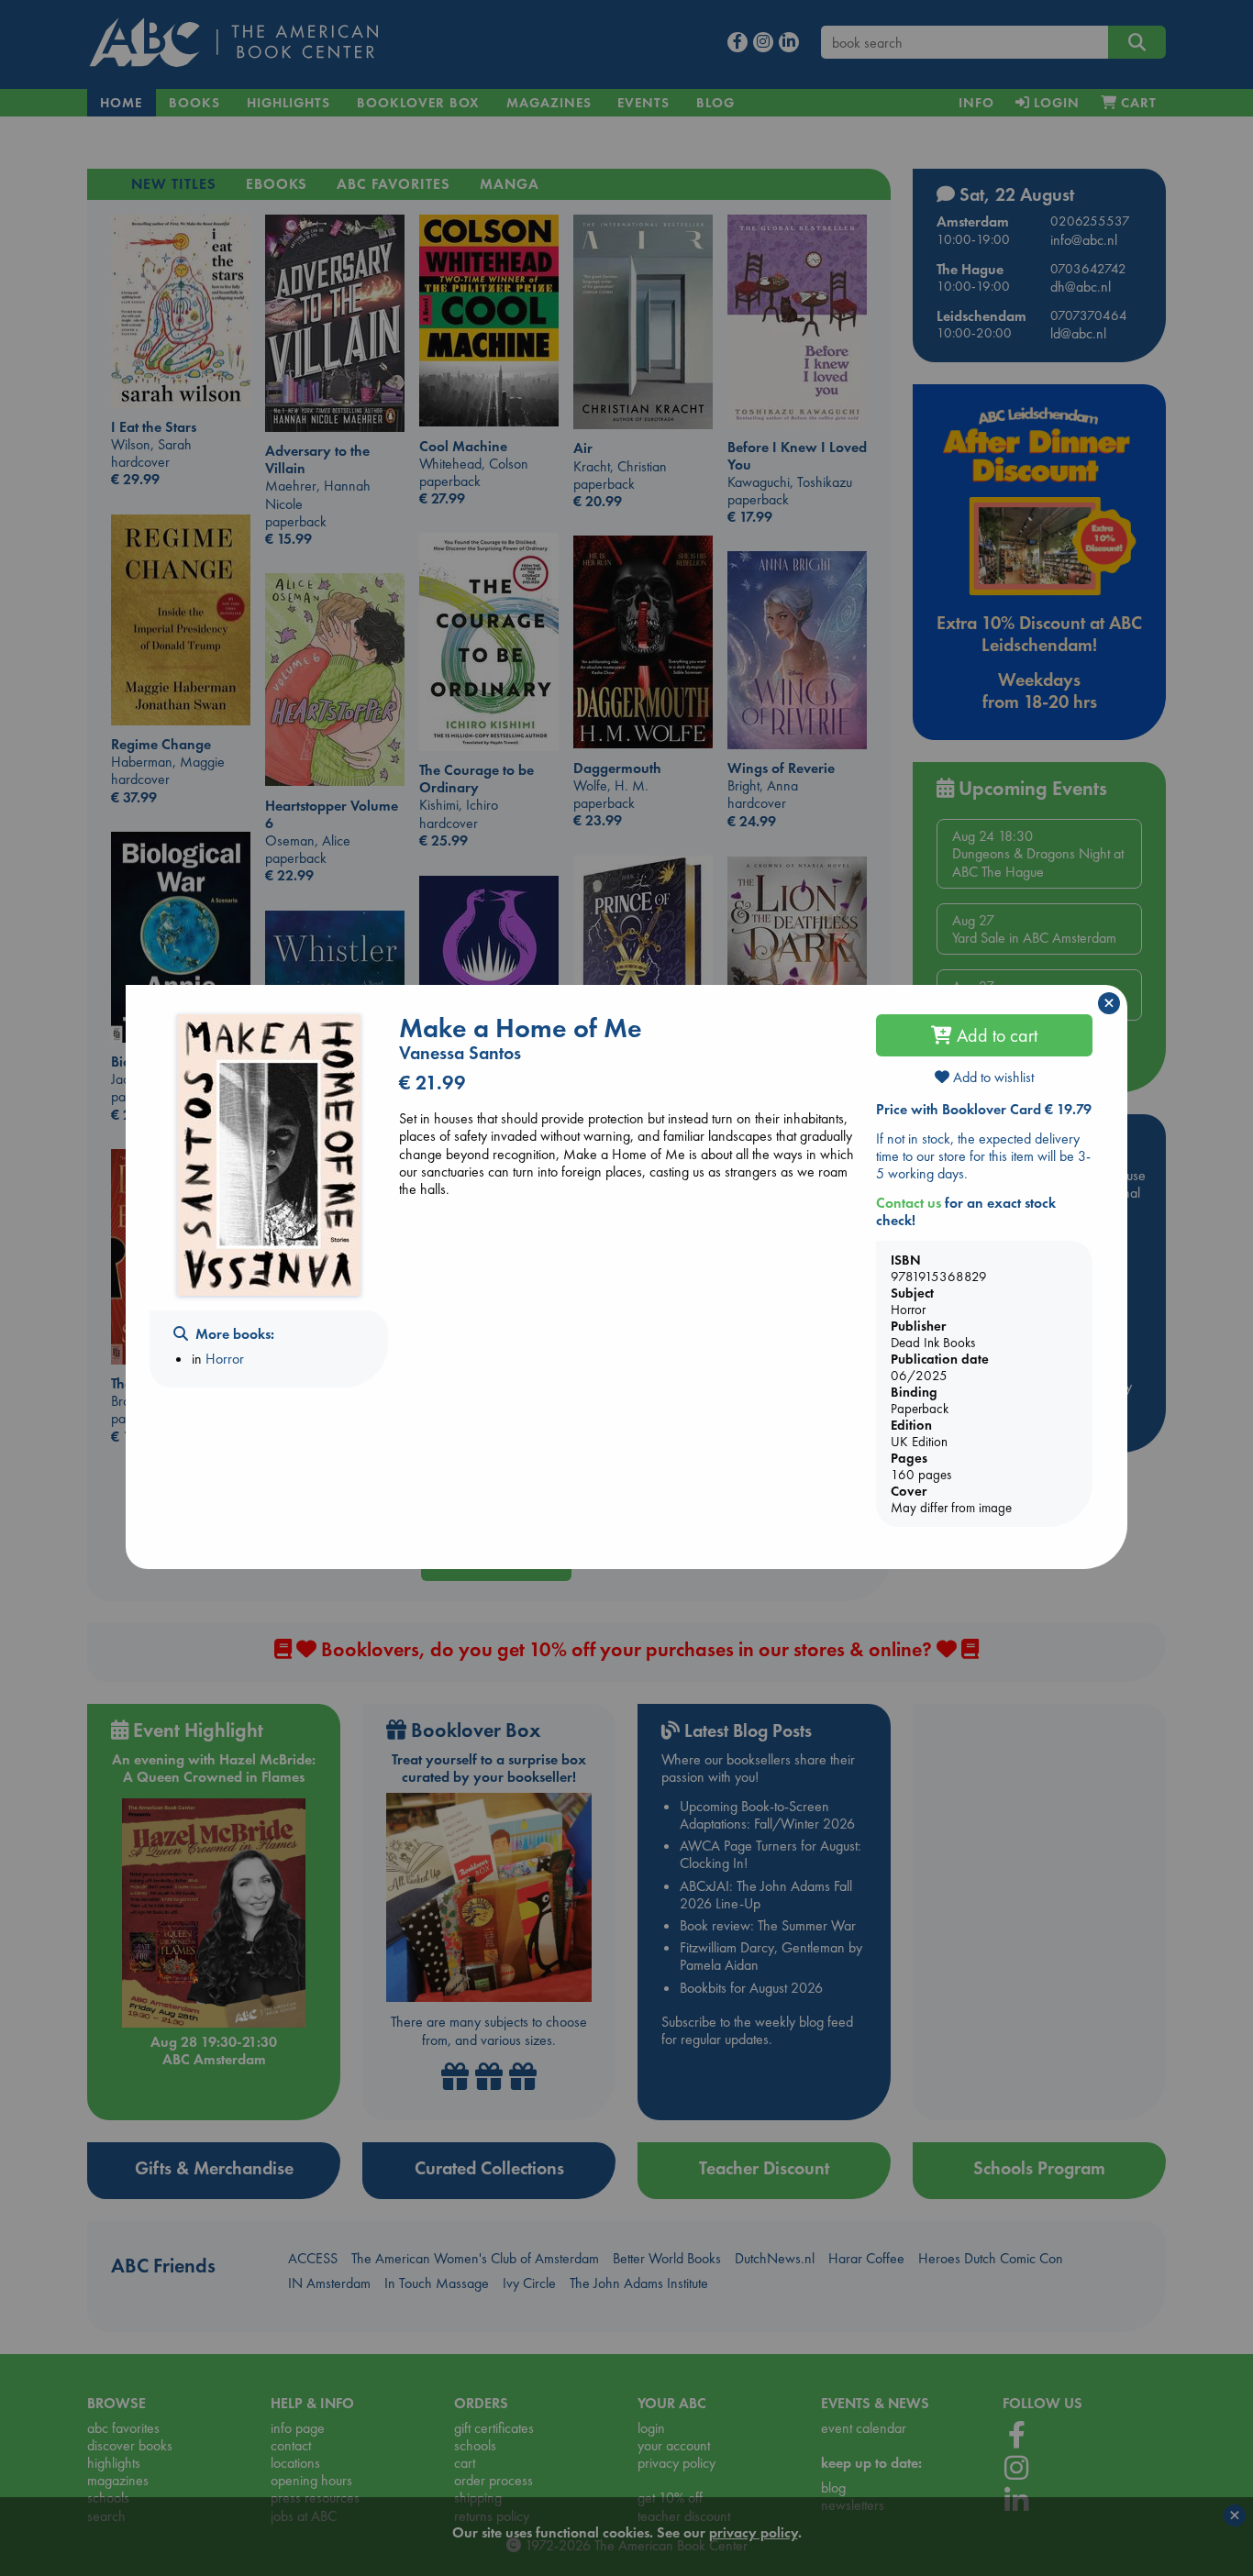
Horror (225, 1359)
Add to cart (995, 1035)
